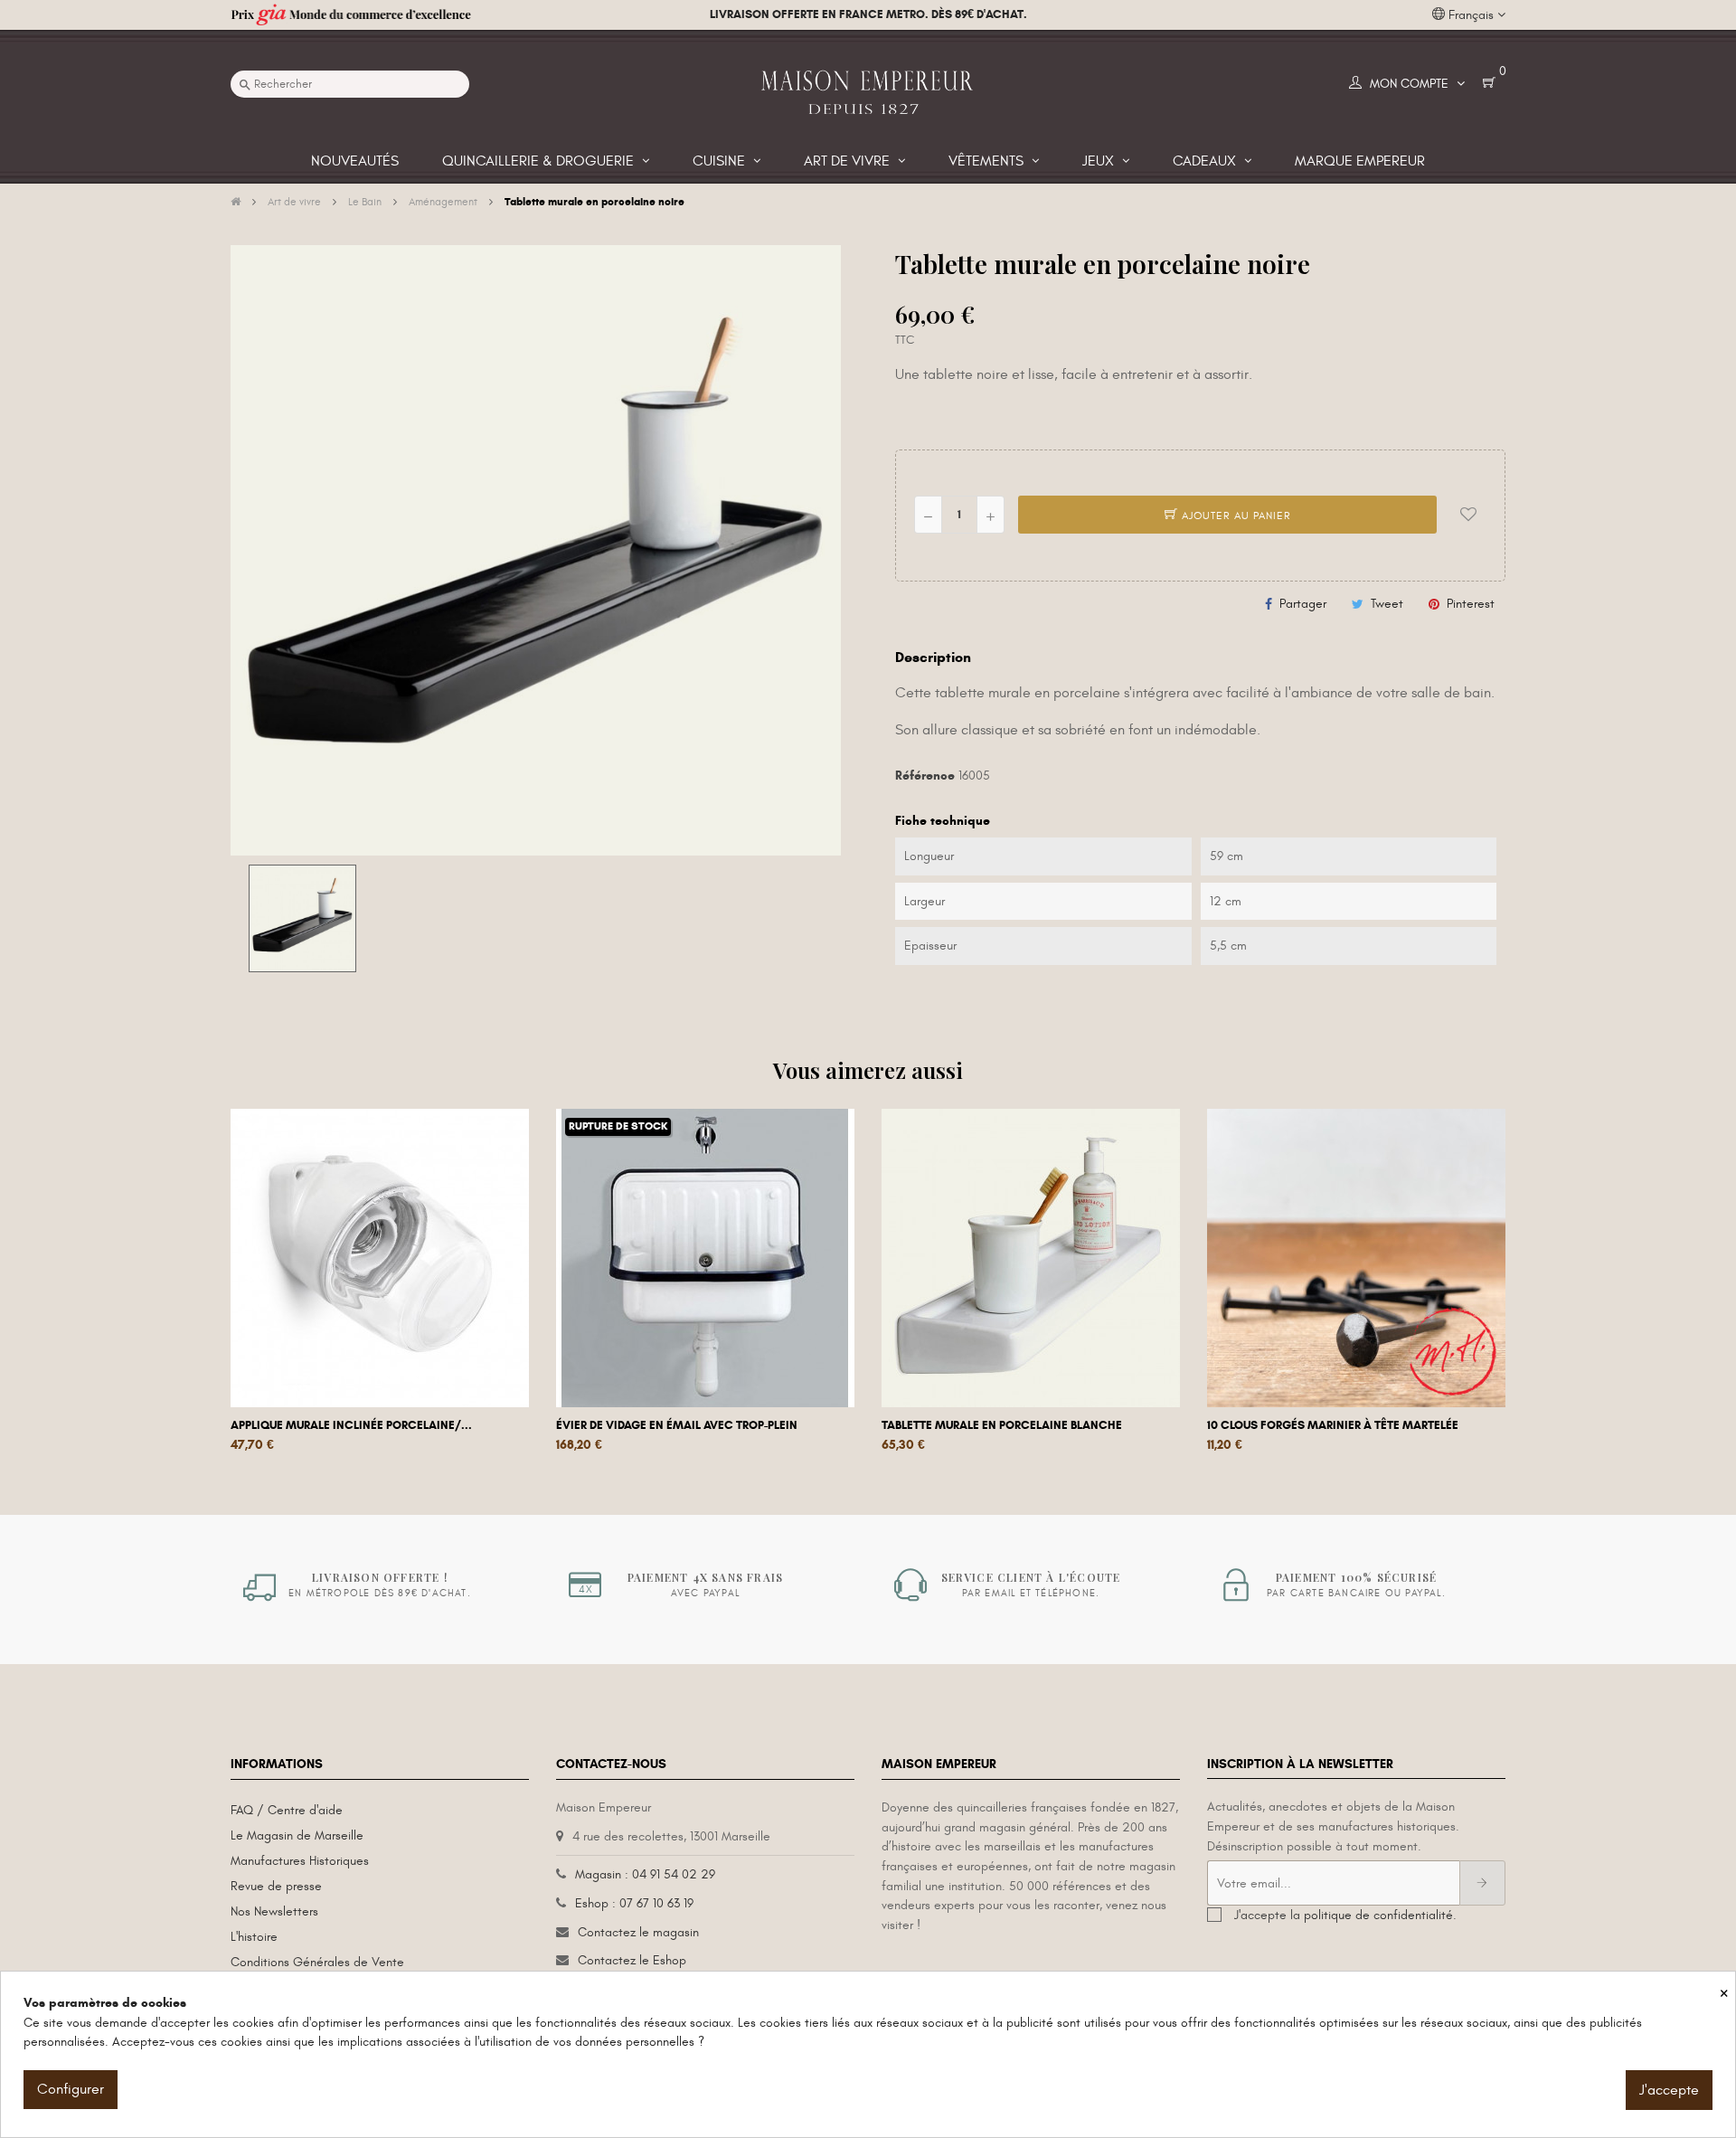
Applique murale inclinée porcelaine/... (351, 1425)
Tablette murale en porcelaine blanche (1002, 1425)
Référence (925, 776)
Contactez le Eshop (632, 1960)
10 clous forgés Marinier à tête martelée (1333, 1425)
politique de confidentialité (1378, 1915)
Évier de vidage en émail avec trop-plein (677, 1425)
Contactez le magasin (638, 1932)
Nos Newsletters (274, 1911)
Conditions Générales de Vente (317, 1962)
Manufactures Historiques (300, 1861)
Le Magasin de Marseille (297, 1835)
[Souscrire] (1482, 1883)
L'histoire (254, 1937)
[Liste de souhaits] (1468, 515)
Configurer (71, 2089)
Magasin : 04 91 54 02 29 (645, 1874)
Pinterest (1471, 604)
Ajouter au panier (1235, 516)
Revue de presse (276, 1886)
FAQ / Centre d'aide (287, 1810)
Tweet (1387, 604)
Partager (1303, 604)
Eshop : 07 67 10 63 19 (634, 1903)
